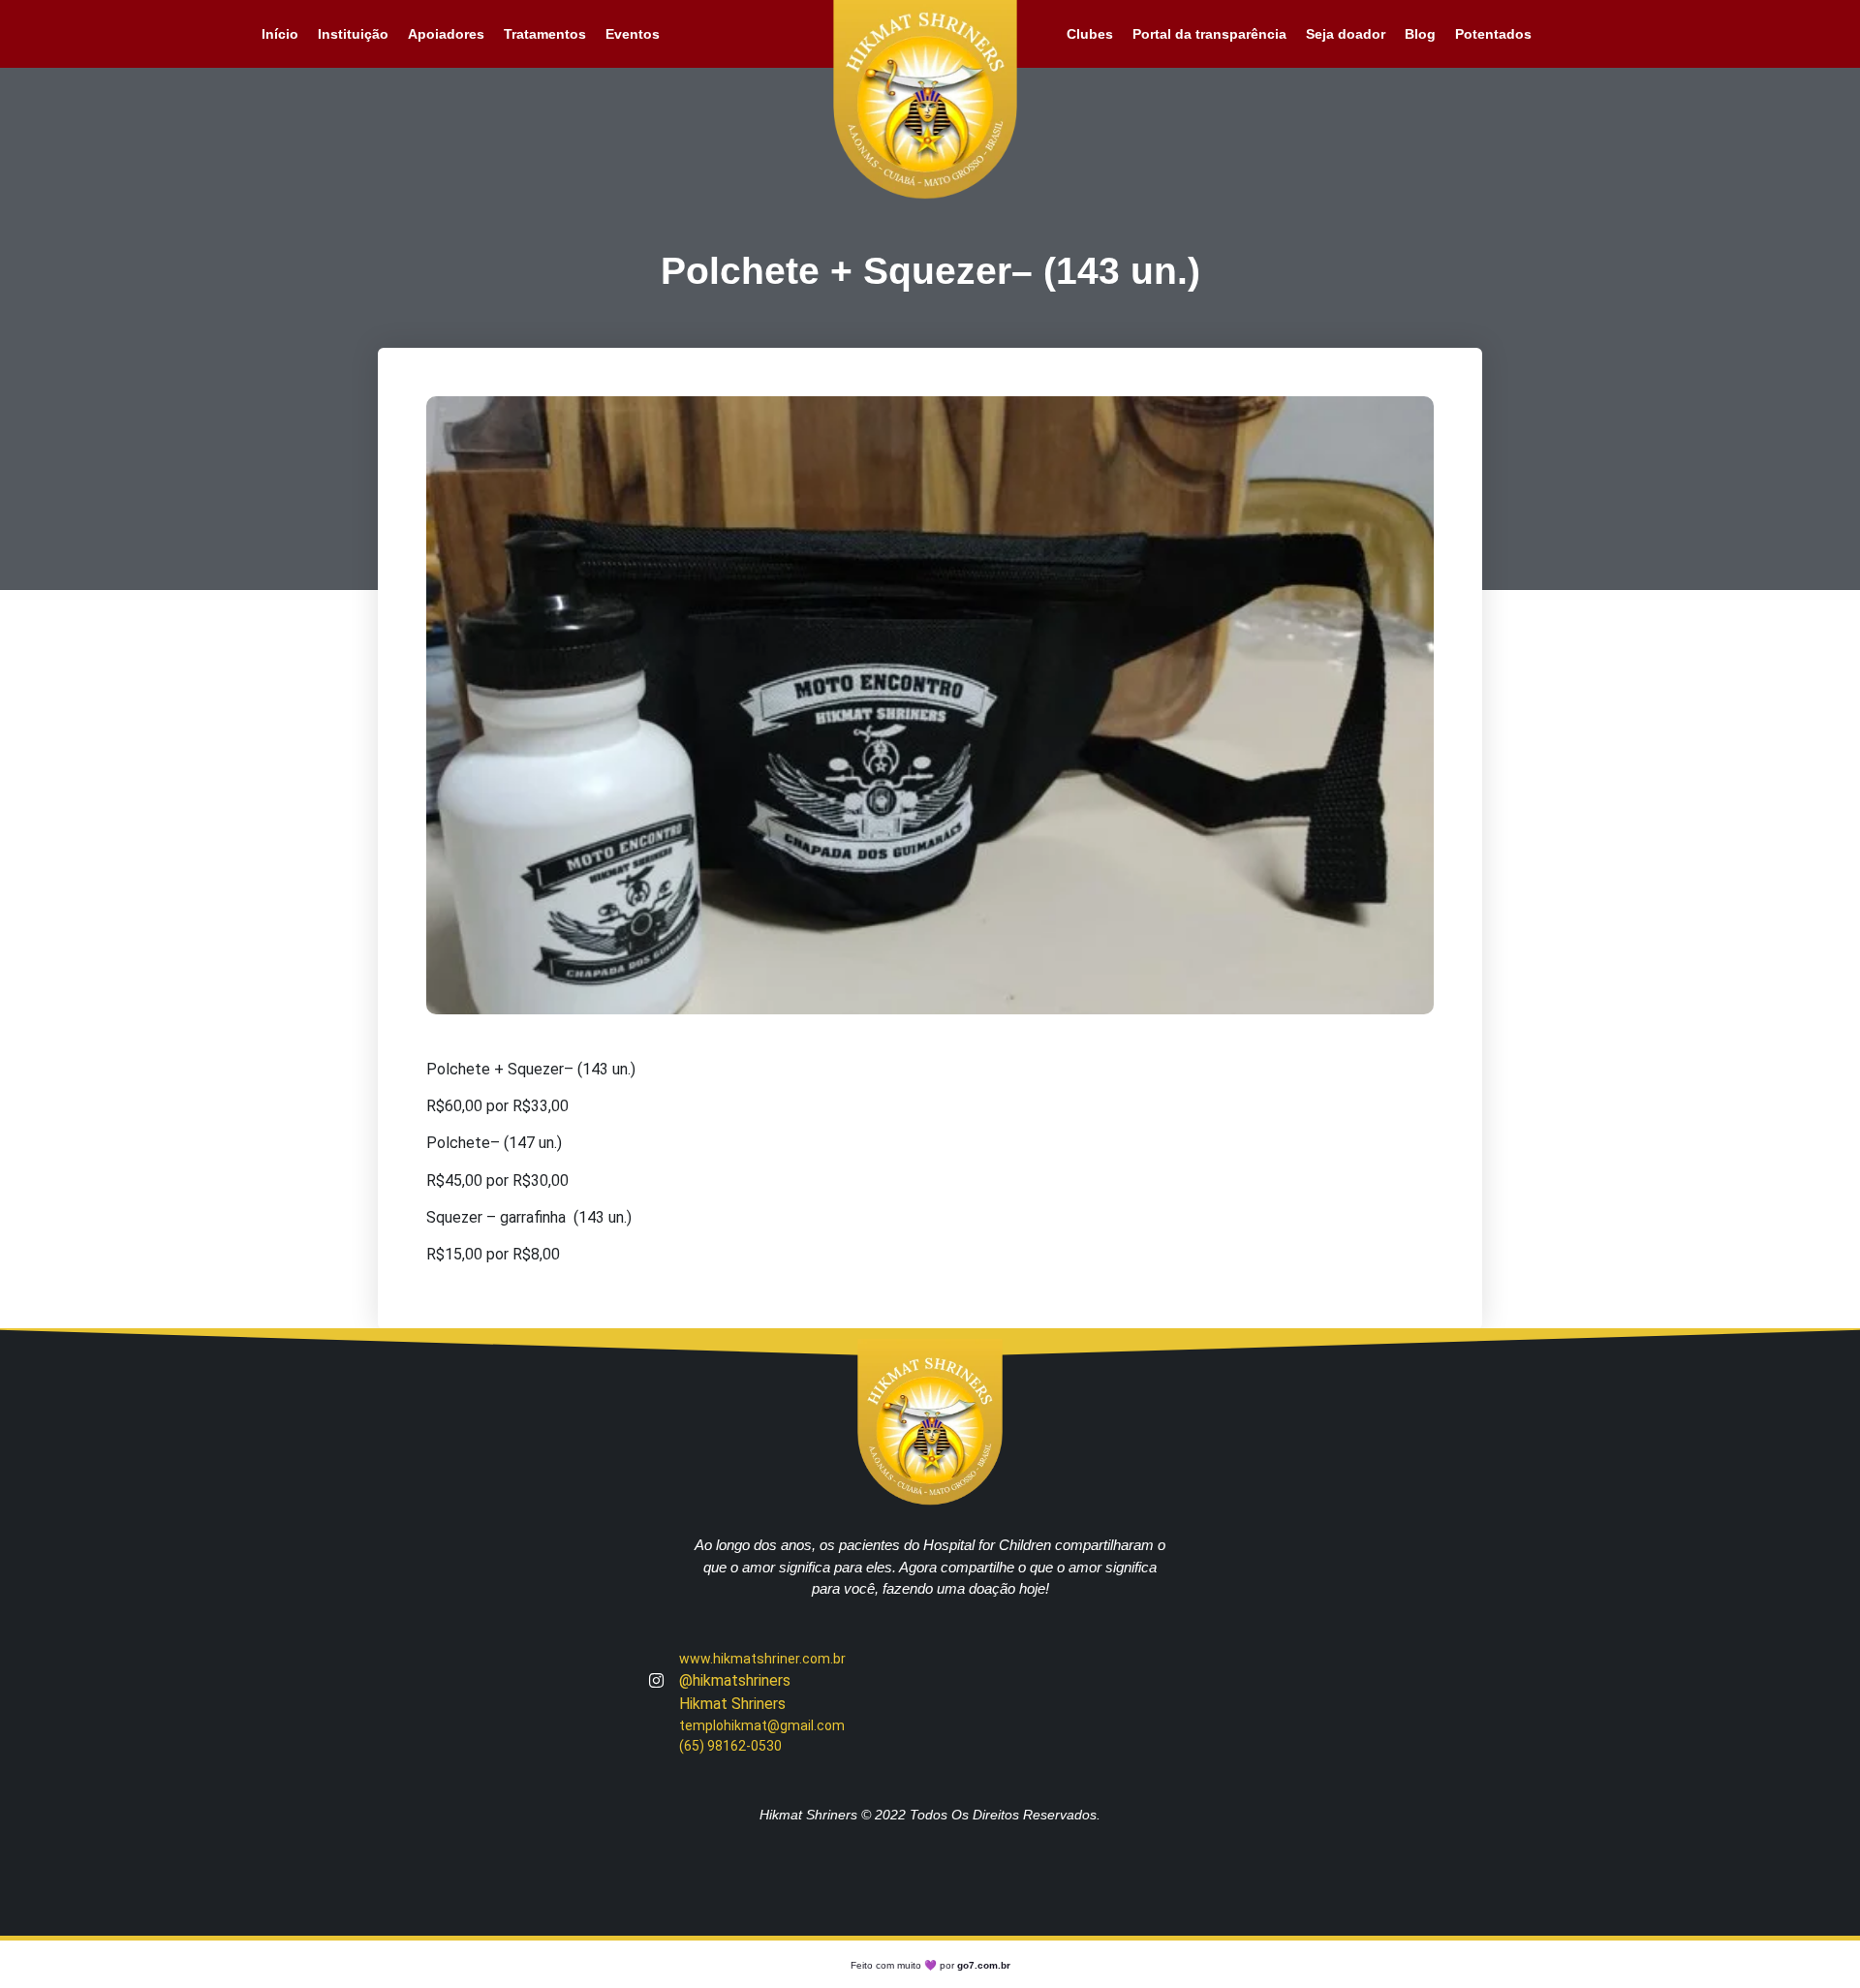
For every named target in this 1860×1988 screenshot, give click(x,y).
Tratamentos (545, 34)
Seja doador (1346, 34)
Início (280, 34)
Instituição (353, 34)
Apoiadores (446, 34)
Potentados (1493, 34)
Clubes (1090, 34)
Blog (1420, 34)
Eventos (633, 34)
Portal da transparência (1209, 34)
